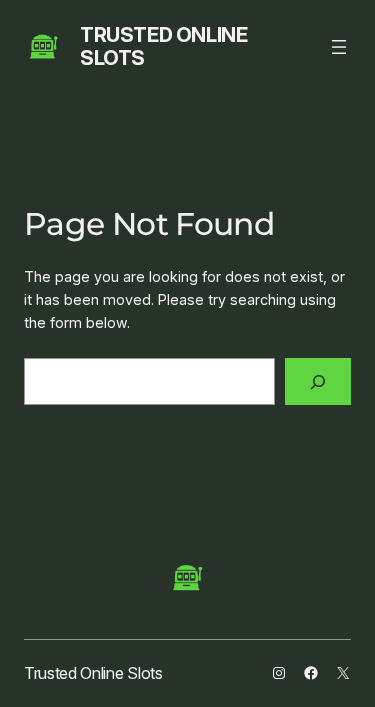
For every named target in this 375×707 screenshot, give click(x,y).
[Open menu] (339, 47)
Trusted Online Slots (163, 46)
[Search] (318, 381)
